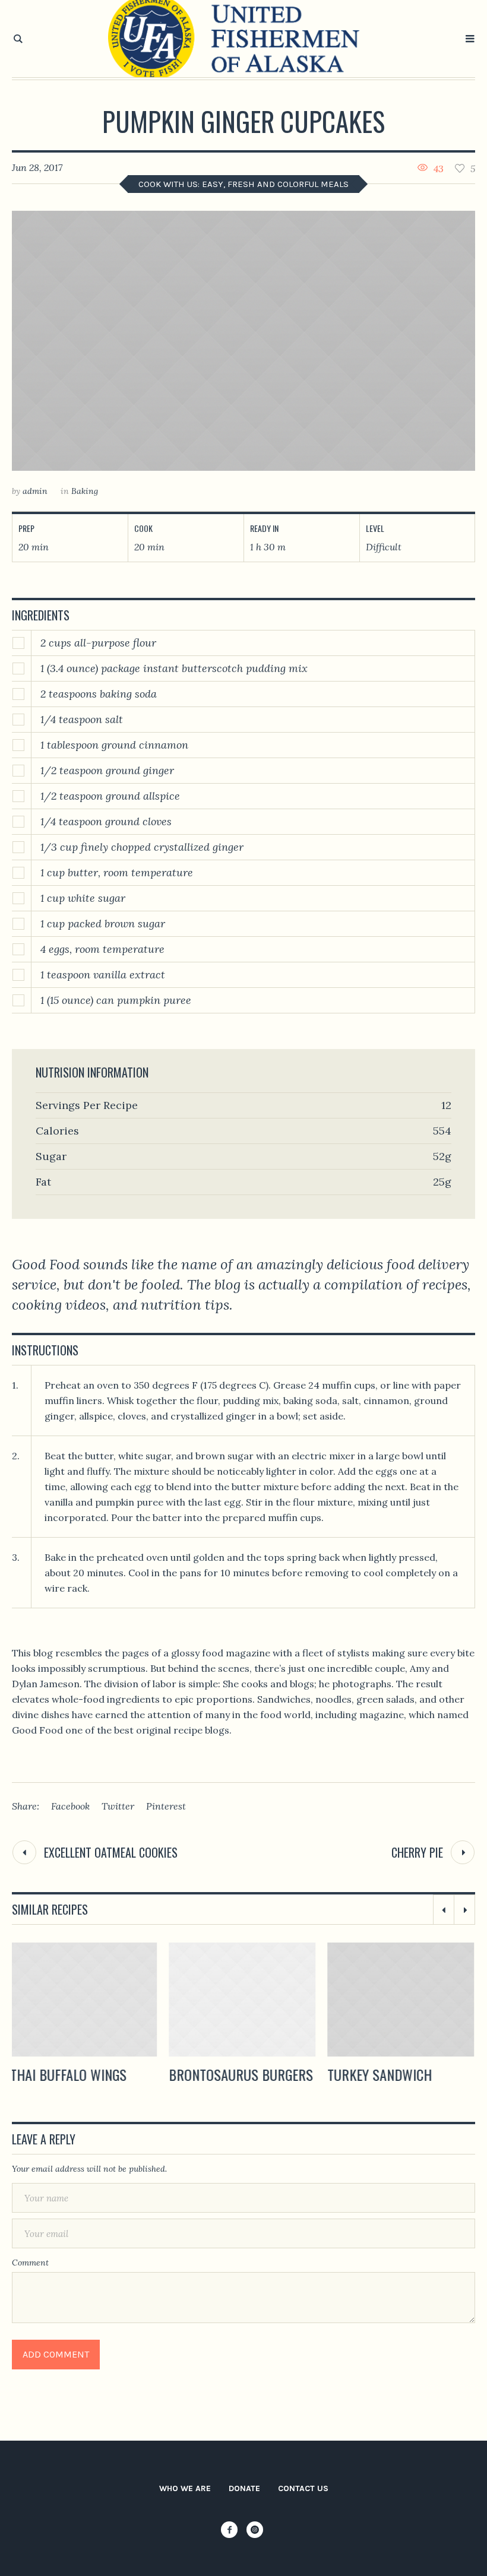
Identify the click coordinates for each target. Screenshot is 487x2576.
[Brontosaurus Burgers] (85, 2000)
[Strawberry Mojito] (402, 2000)
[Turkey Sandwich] (244, 2000)
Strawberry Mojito (388, 2074)
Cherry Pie (417, 1852)
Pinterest (166, 1806)
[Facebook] (229, 2530)
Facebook (70, 1806)
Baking (85, 491)
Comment (30, 2263)
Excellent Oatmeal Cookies (111, 1852)
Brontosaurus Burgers (84, 2074)
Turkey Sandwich (223, 2074)
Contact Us (303, 2488)
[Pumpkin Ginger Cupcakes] (243, 341)
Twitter (118, 1806)
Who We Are (185, 2488)
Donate (244, 2488)
